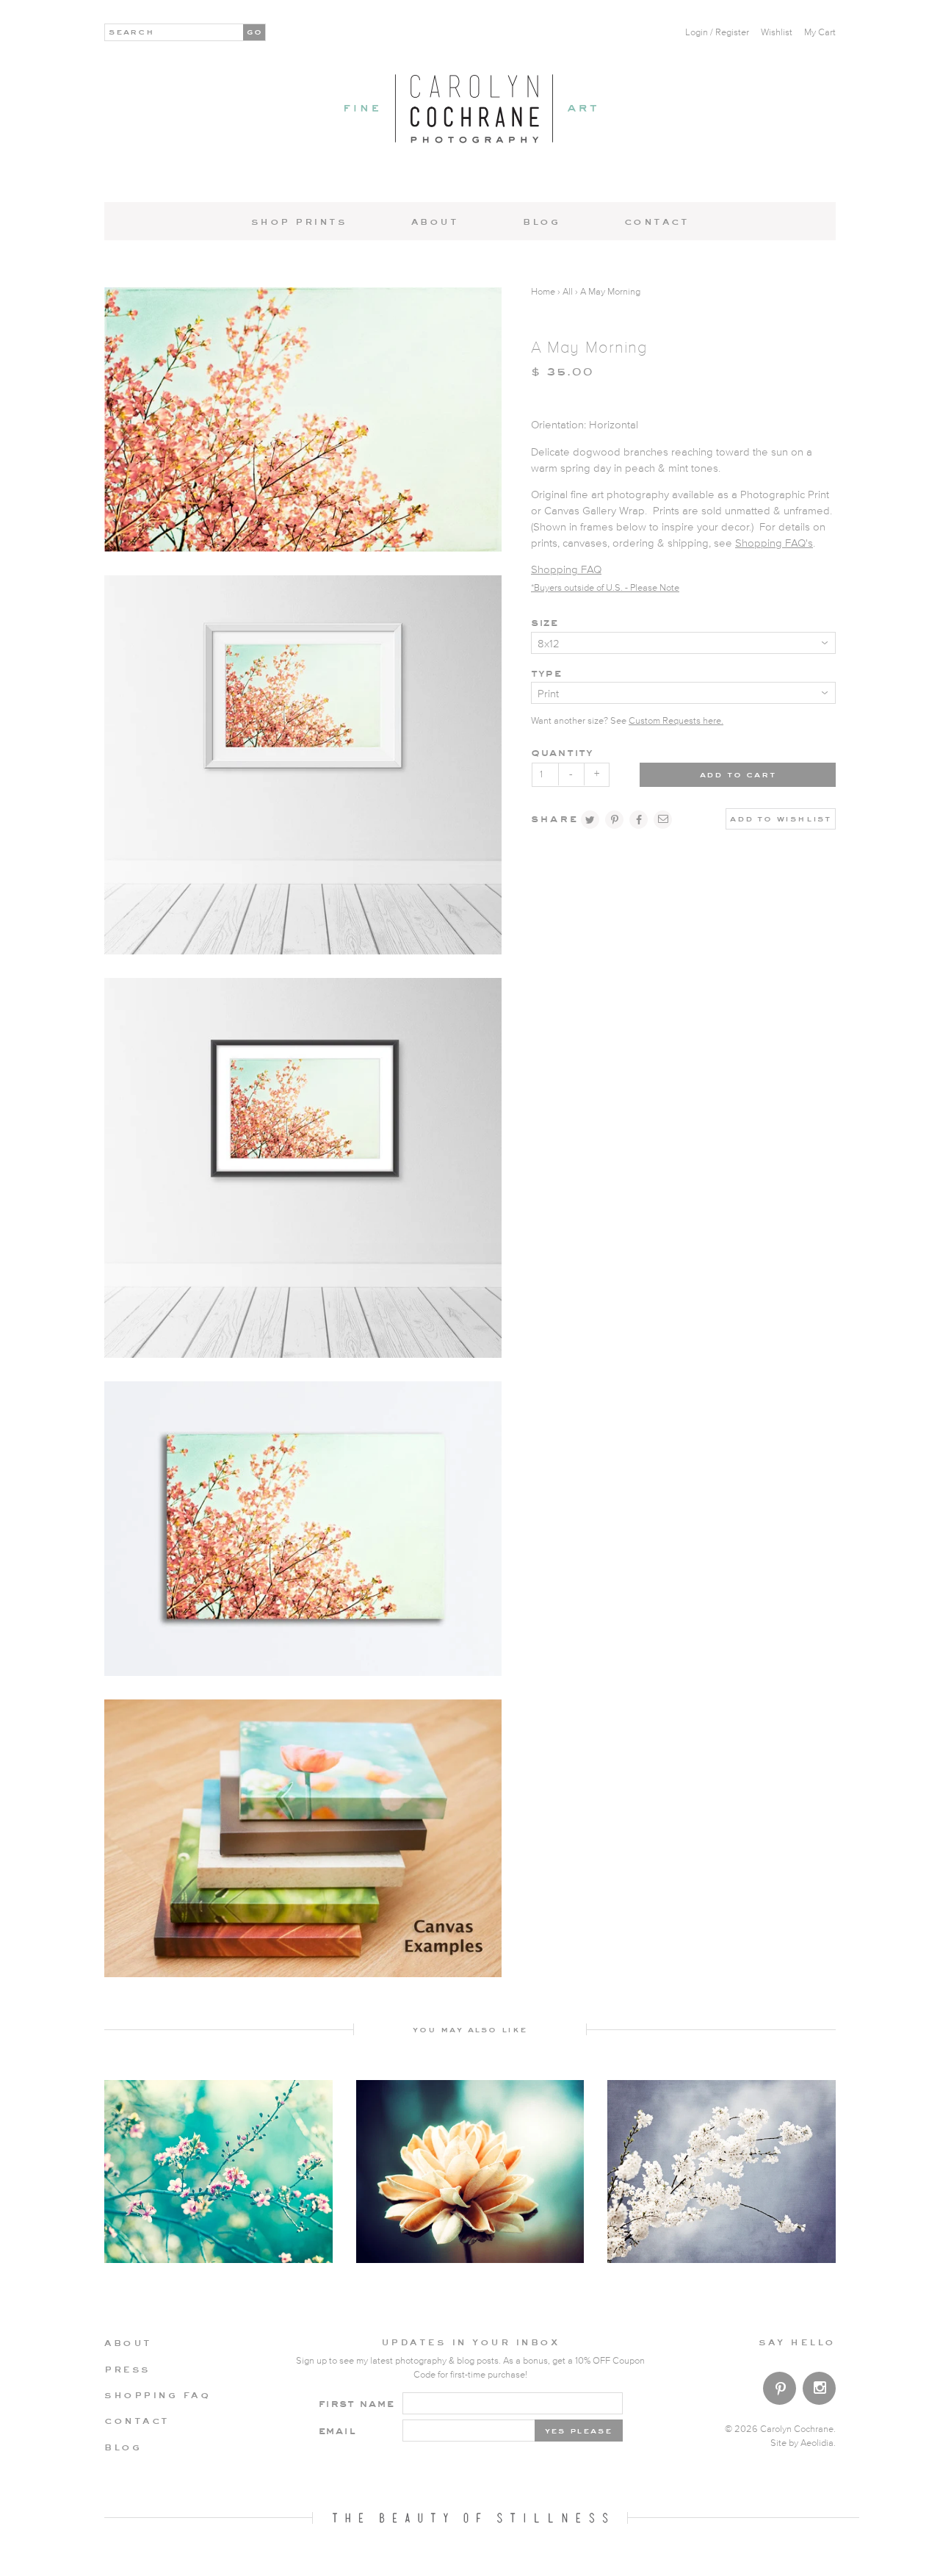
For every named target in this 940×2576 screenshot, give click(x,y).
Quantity (562, 752)
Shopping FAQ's (774, 543)
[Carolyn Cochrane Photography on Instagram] (819, 2390)
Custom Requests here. (676, 721)
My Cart (820, 33)
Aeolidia (817, 2443)
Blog (541, 221)
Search (132, 31)
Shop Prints (299, 221)
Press (127, 2369)
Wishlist (777, 33)
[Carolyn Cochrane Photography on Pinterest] (780, 2391)
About (435, 221)
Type (546, 673)
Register (732, 33)
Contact (657, 221)
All (568, 292)
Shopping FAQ (566, 570)
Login (697, 33)
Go (255, 31)
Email (337, 2430)
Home (543, 292)
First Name (357, 2403)
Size (545, 622)
